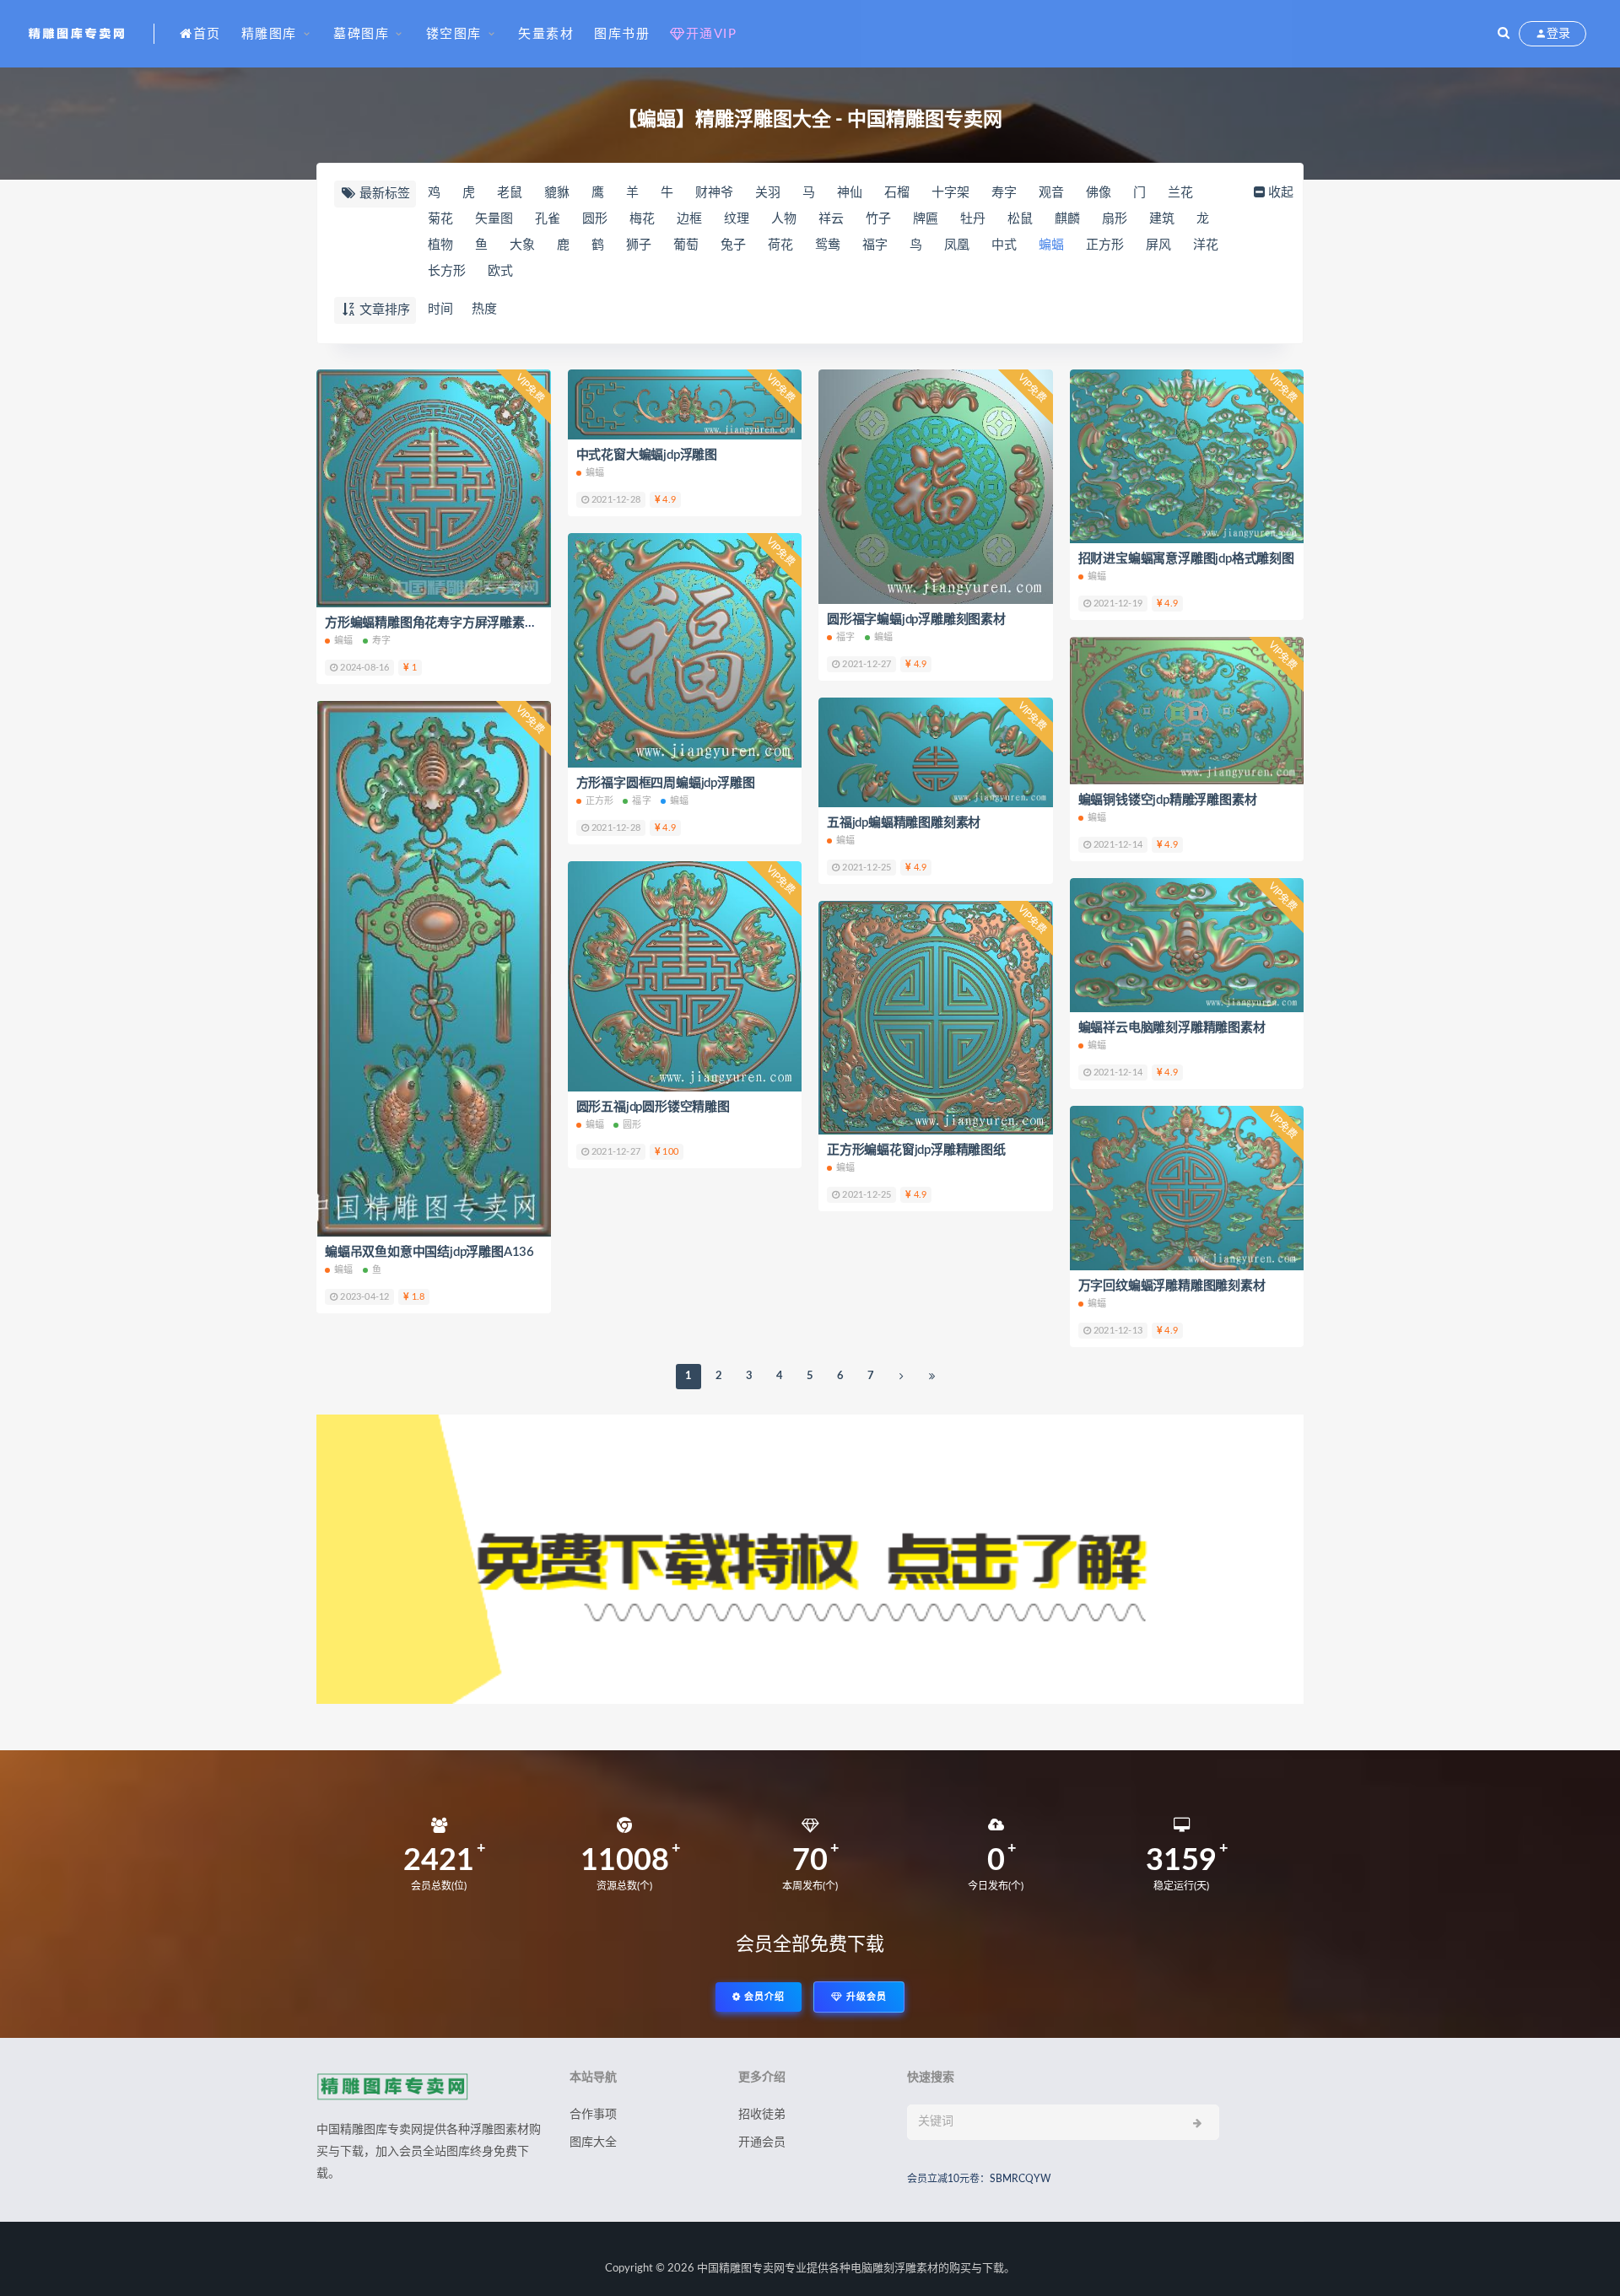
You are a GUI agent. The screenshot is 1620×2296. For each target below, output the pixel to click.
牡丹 (973, 219)
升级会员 (865, 1997)
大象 (522, 245)
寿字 (1004, 193)
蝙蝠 (1051, 245)
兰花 (1180, 193)
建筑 (1162, 219)
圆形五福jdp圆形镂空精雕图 (653, 1107)
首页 (207, 34)
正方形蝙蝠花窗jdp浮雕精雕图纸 (916, 1150)
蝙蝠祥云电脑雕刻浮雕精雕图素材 (1172, 1028)
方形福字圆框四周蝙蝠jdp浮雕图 (666, 783)
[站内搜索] (1504, 34)
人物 (784, 219)
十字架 (950, 193)
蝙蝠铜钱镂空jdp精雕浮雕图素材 (1168, 800)
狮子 (639, 245)
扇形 (1115, 219)
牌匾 (926, 219)
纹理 (737, 219)
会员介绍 (763, 1997)
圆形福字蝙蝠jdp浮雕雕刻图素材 (916, 620)
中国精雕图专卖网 (741, 2269)
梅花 (642, 219)
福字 (875, 245)
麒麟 (1067, 219)
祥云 (831, 219)
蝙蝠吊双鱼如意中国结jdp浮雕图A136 (429, 1252)
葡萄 (686, 245)
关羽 (768, 193)
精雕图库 (269, 34)
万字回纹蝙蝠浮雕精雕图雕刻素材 (1172, 1286)
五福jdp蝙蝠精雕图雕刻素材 (904, 823)
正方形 (1105, 245)
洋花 (1206, 245)
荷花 (780, 245)
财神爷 (714, 193)
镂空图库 (454, 34)
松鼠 (1020, 219)
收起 (1281, 193)
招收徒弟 (762, 2115)
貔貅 (557, 193)
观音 (1051, 193)
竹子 (878, 219)
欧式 (500, 271)
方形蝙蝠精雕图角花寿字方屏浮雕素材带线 (443, 623)
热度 (484, 309)
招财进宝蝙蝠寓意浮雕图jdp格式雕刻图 (1186, 559)
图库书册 (622, 34)
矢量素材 (546, 34)
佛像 (1099, 193)
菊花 (440, 219)
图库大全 (593, 2142)
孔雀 (548, 219)
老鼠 (510, 193)
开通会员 (762, 2142)
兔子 (733, 245)
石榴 (897, 193)
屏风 (1158, 245)
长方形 (447, 271)
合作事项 (593, 2115)
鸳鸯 (828, 245)
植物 (440, 245)
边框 (689, 219)
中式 (1004, 245)
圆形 (595, 219)
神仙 (850, 193)
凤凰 (957, 245)
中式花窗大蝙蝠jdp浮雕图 (647, 455)
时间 (440, 309)
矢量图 (494, 219)
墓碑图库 (361, 34)
